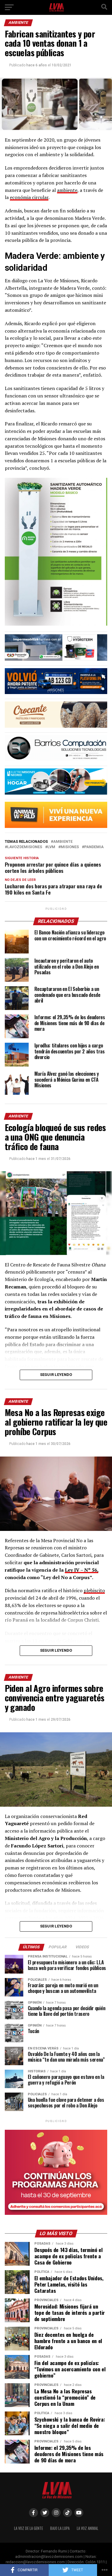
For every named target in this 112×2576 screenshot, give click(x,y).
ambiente (67, 190)
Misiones (70, 847)
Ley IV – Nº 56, (82, 1570)
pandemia (94, 847)
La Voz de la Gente (29, 2528)
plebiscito (94, 1590)
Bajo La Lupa (60, 2528)
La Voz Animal (88, 2528)
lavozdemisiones (25, 847)
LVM (51, 847)
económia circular (29, 197)
